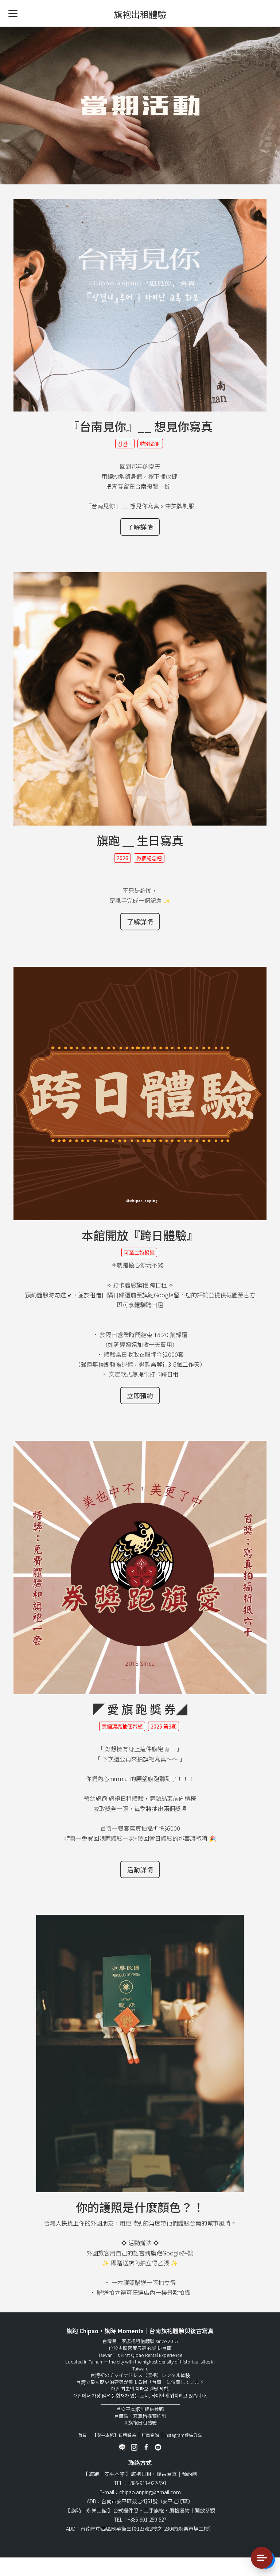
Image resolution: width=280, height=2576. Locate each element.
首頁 (82, 2435)
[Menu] (13, 13)
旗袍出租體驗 (140, 14)
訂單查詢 (150, 2435)
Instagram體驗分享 (183, 2435)
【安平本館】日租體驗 (114, 2435)
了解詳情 (140, 527)
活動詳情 (140, 1869)
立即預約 (140, 1396)
